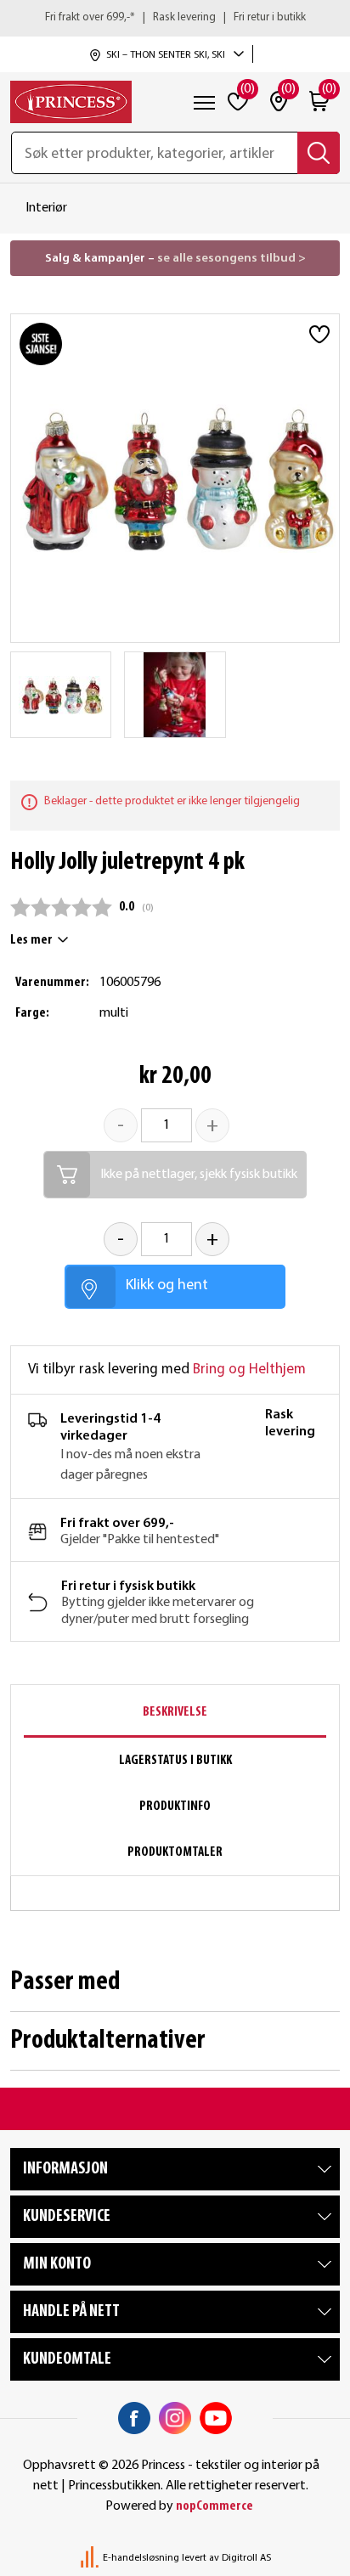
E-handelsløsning (141, 2558)
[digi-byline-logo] (91, 2558)
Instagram (175, 2418)
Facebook (134, 2418)
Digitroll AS (246, 2558)
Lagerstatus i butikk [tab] (175, 1761)
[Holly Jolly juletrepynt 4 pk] (61, 695)
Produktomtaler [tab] (175, 1852)
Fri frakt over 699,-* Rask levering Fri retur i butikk (175, 17)
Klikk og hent (167, 1285)
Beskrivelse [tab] (175, 1712)
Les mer (31, 940)
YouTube (216, 2418)
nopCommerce (215, 2506)
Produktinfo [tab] (175, 1807)
